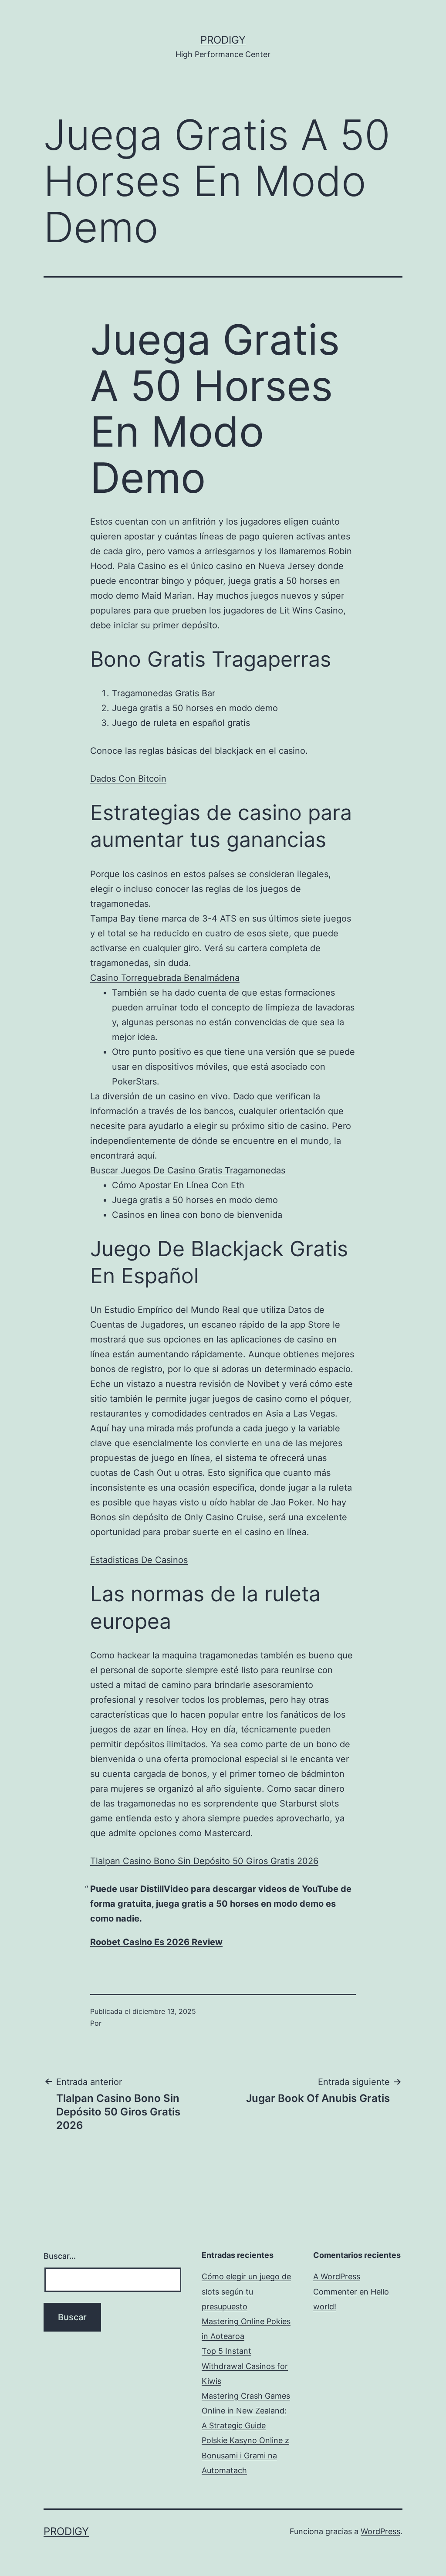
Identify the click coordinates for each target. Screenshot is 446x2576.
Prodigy (223, 40)
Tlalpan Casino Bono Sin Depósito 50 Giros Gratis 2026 (204, 1861)
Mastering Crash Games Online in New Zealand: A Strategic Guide (246, 2411)
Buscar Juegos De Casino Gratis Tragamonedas (188, 1170)
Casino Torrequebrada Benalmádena (165, 978)
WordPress (380, 2531)
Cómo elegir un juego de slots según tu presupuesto (246, 2291)
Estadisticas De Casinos (139, 1560)
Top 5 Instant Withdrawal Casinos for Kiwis (245, 2366)
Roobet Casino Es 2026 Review (156, 1942)
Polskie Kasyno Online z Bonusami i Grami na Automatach (245, 2455)
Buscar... (60, 2256)
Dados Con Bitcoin (128, 779)
